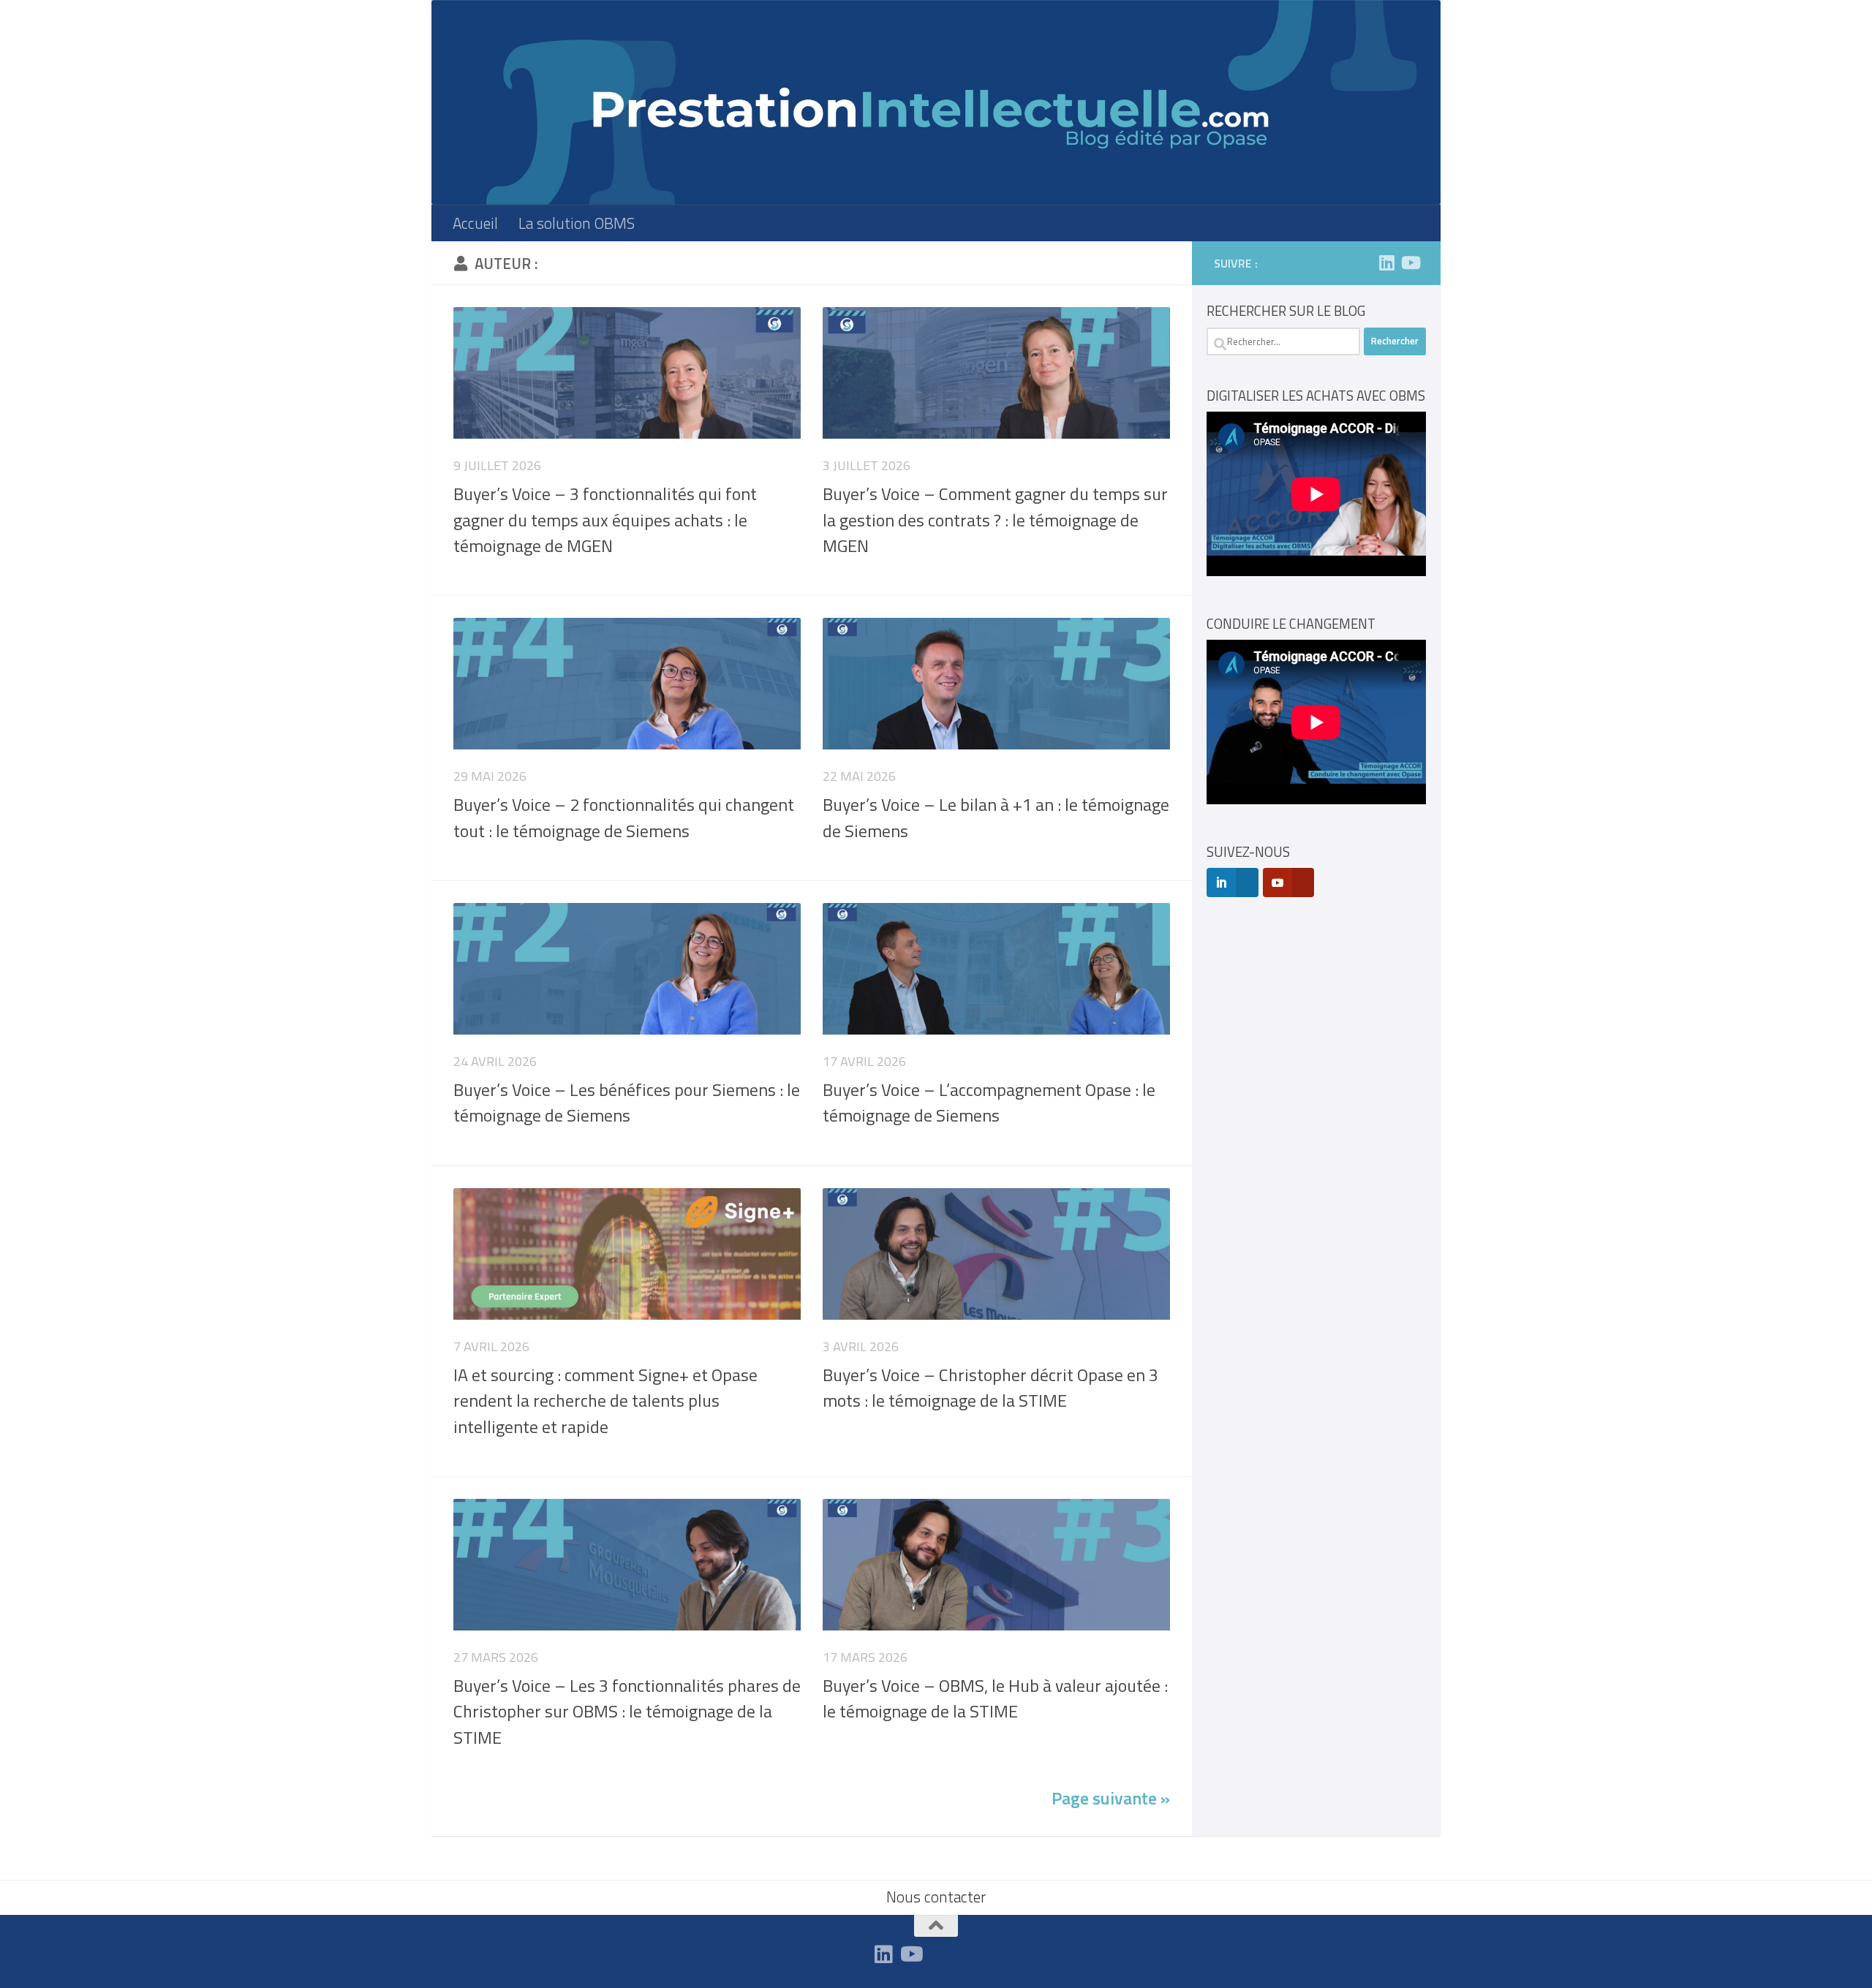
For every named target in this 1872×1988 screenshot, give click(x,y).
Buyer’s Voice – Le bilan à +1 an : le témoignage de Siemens (996, 817)
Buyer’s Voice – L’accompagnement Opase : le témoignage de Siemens (989, 1102)
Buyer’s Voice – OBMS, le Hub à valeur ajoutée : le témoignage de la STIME (995, 1698)
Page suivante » (1111, 1798)
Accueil (475, 223)
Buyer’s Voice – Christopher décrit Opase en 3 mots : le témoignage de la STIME (990, 1387)
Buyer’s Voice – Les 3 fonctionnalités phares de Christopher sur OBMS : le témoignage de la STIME (627, 1711)
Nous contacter (936, 1897)
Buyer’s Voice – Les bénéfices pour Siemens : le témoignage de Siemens (627, 1102)
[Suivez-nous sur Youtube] (1410, 262)
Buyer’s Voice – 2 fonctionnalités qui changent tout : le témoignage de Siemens (624, 817)
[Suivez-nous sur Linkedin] (1386, 262)
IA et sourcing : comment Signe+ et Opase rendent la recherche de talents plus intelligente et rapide (605, 1401)
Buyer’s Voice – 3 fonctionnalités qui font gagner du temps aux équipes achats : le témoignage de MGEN (605, 519)
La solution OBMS (577, 223)
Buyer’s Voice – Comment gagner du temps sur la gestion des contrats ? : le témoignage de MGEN (995, 519)
